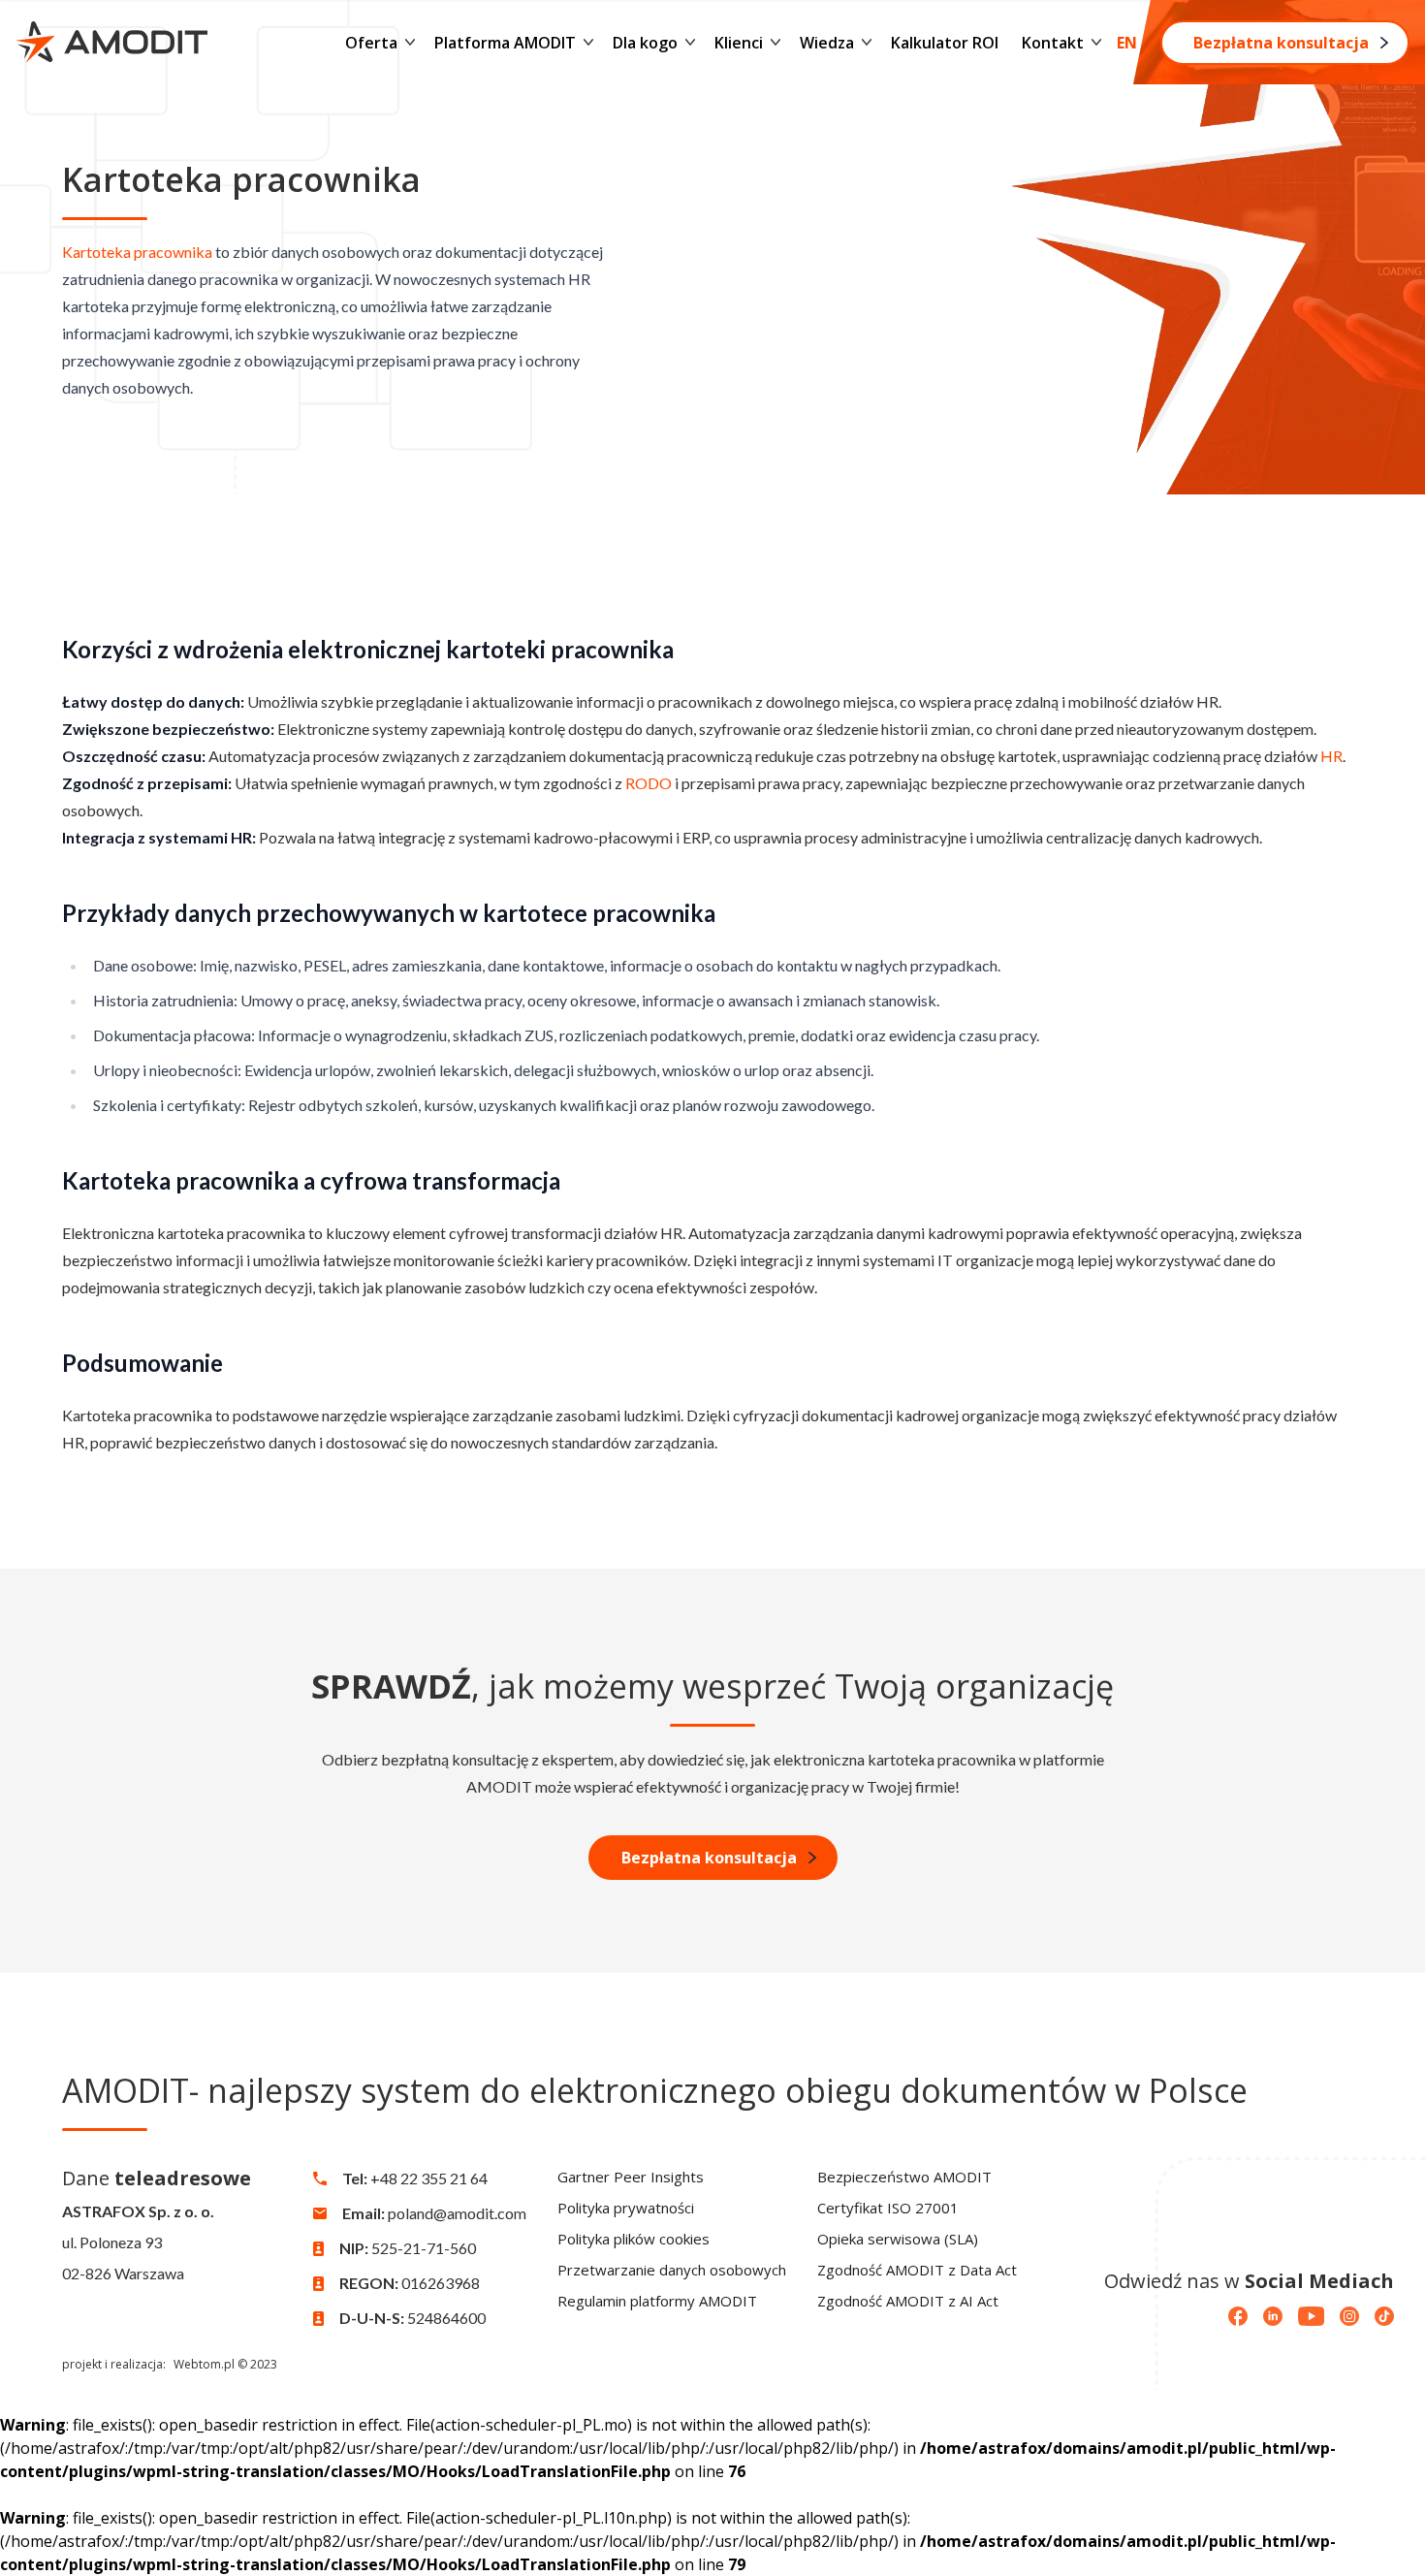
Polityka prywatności (626, 2208)
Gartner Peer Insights (631, 2177)
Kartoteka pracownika (137, 252)
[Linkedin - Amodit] (1273, 2316)
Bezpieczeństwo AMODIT (904, 2177)
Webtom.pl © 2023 (225, 2364)
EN (1127, 43)
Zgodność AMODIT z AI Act (908, 2301)
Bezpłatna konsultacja (1281, 43)
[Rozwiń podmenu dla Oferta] (410, 43)
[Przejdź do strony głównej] (111, 42)
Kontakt (1053, 43)
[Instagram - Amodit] (1349, 2316)
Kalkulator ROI (945, 43)
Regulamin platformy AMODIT (657, 2301)
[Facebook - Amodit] (1238, 2316)
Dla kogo (645, 43)
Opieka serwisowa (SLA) (898, 2239)
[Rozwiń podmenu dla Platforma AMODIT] (588, 43)
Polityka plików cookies (633, 2239)
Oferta (371, 43)
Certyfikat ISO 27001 (888, 2208)
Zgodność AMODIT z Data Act (917, 2270)
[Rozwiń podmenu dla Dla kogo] (690, 43)
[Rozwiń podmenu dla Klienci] (776, 43)
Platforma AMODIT (505, 43)
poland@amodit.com (457, 2213)
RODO (649, 783)
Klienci (739, 43)
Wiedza (827, 43)
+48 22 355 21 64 (429, 2178)
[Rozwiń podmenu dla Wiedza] (867, 43)
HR (1331, 756)
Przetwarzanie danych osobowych (672, 2270)
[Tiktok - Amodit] (1384, 2316)
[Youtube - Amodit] (1311, 2316)
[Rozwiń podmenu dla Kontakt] (1096, 43)
